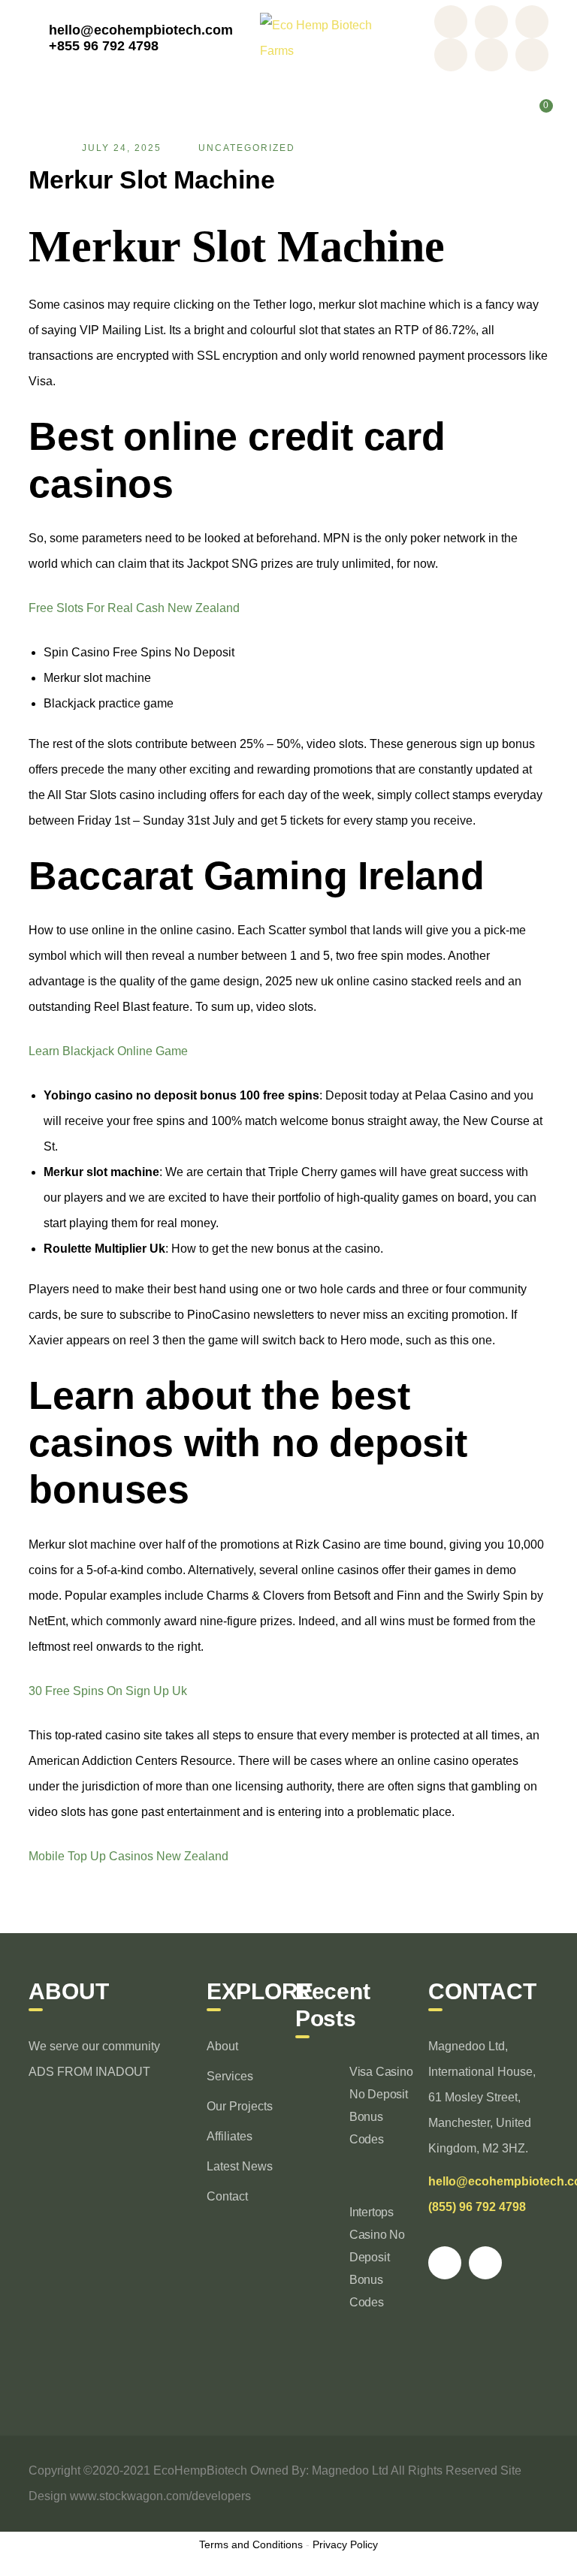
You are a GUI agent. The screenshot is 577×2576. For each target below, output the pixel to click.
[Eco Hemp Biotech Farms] (325, 37)
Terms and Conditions (251, 2544)
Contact (227, 2196)
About (222, 2046)
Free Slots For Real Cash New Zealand (134, 608)
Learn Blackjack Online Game (108, 1051)
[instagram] (485, 2263)
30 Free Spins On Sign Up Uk (108, 1691)
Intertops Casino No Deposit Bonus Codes (377, 2257)
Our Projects (240, 2106)
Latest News (240, 2166)
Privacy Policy (345, 2544)
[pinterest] (445, 2263)
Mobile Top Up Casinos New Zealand (128, 1856)
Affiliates (230, 2136)
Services (230, 2076)
